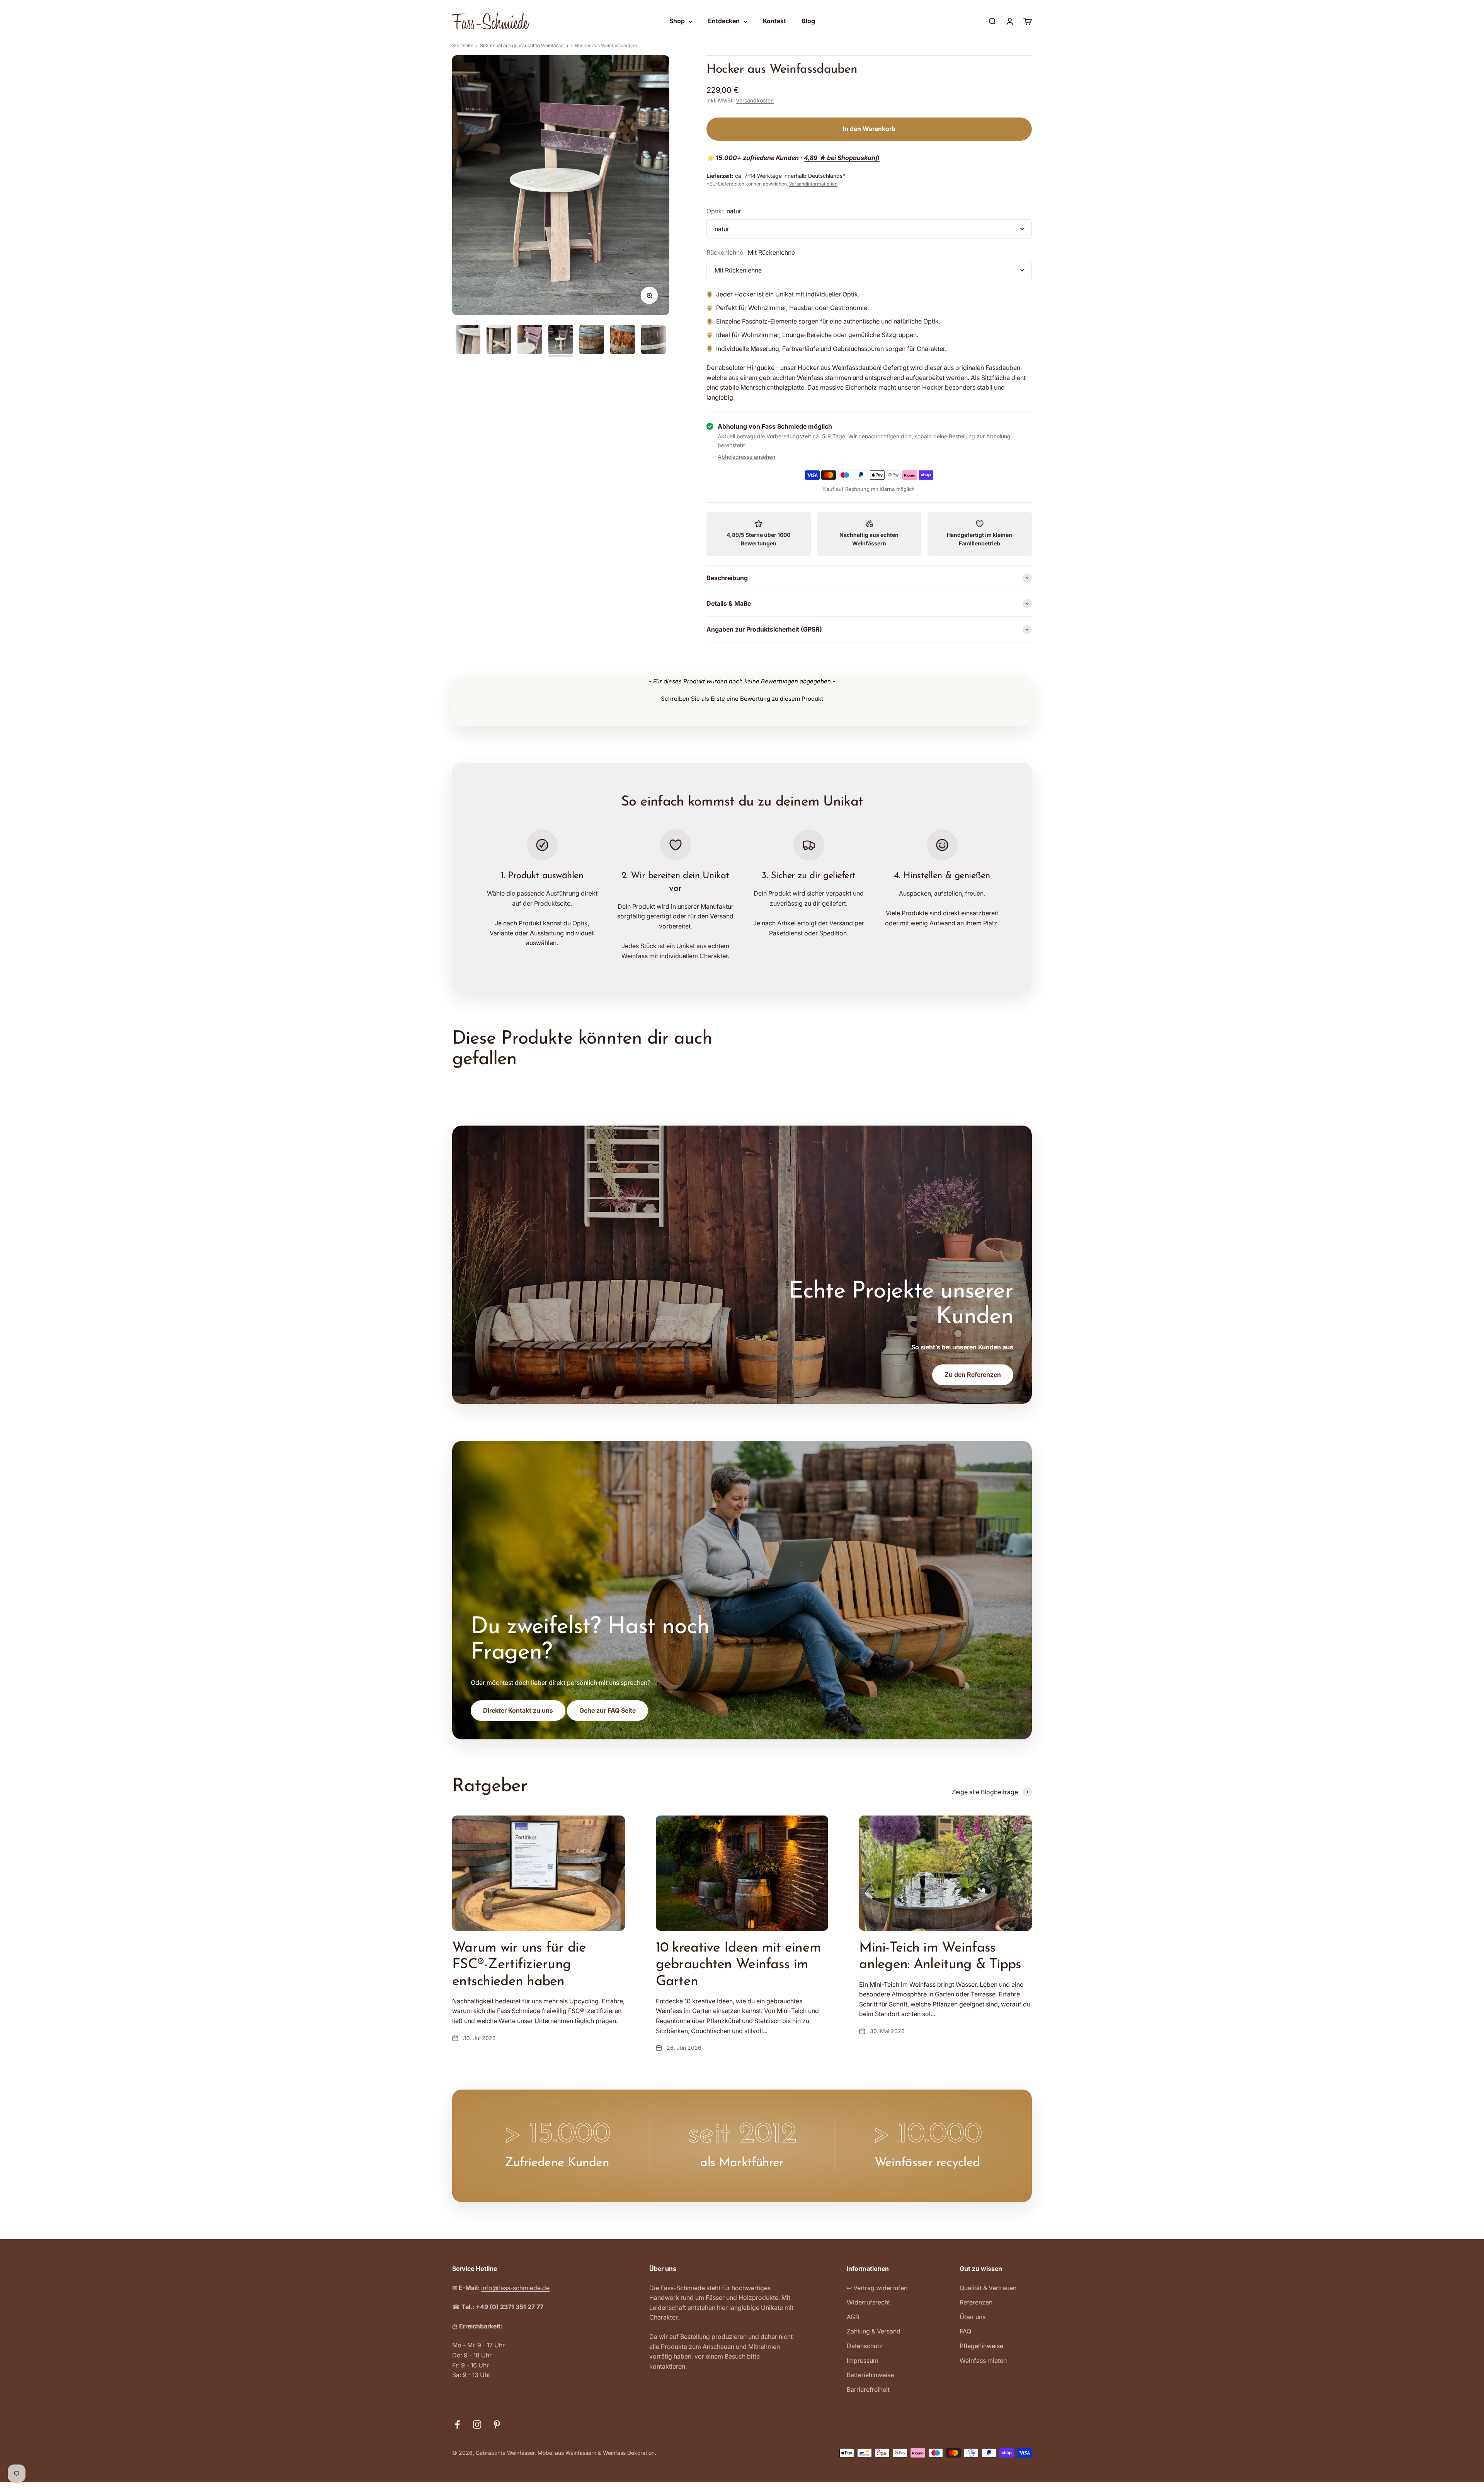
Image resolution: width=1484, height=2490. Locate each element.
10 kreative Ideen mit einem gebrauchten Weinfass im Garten (739, 1965)
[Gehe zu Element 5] (530, 341)
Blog (808, 21)
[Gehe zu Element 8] (623, 341)
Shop (677, 21)
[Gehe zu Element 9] (654, 341)
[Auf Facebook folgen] (457, 2424)
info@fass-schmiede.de (515, 2288)
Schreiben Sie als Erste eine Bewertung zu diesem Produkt (742, 699)
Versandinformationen (813, 184)
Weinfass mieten (983, 2361)
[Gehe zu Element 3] (468, 341)
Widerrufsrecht (868, 2302)
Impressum (863, 2361)
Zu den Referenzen (973, 1374)
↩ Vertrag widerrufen (877, 2288)
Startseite (463, 45)
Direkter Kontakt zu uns (518, 1710)
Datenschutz (865, 2346)
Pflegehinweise (981, 2346)
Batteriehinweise (870, 2375)
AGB (853, 2317)
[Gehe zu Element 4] (499, 341)
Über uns (973, 2317)
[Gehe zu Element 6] (561, 341)
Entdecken (724, 21)
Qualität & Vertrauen (988, 2288)
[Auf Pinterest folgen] (497, 2424)
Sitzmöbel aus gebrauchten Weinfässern (524, 45)
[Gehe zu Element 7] (592, 341)
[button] (742, 698)
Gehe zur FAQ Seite (608, 1710)
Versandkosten (755, 100)
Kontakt (774, 21)
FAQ (965, 2331)
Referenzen (976, 2302)
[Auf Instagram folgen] (477, 2424)
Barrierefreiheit (868, 2390)
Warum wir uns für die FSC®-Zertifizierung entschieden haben (519, 1965)
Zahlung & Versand (874, 2331)
